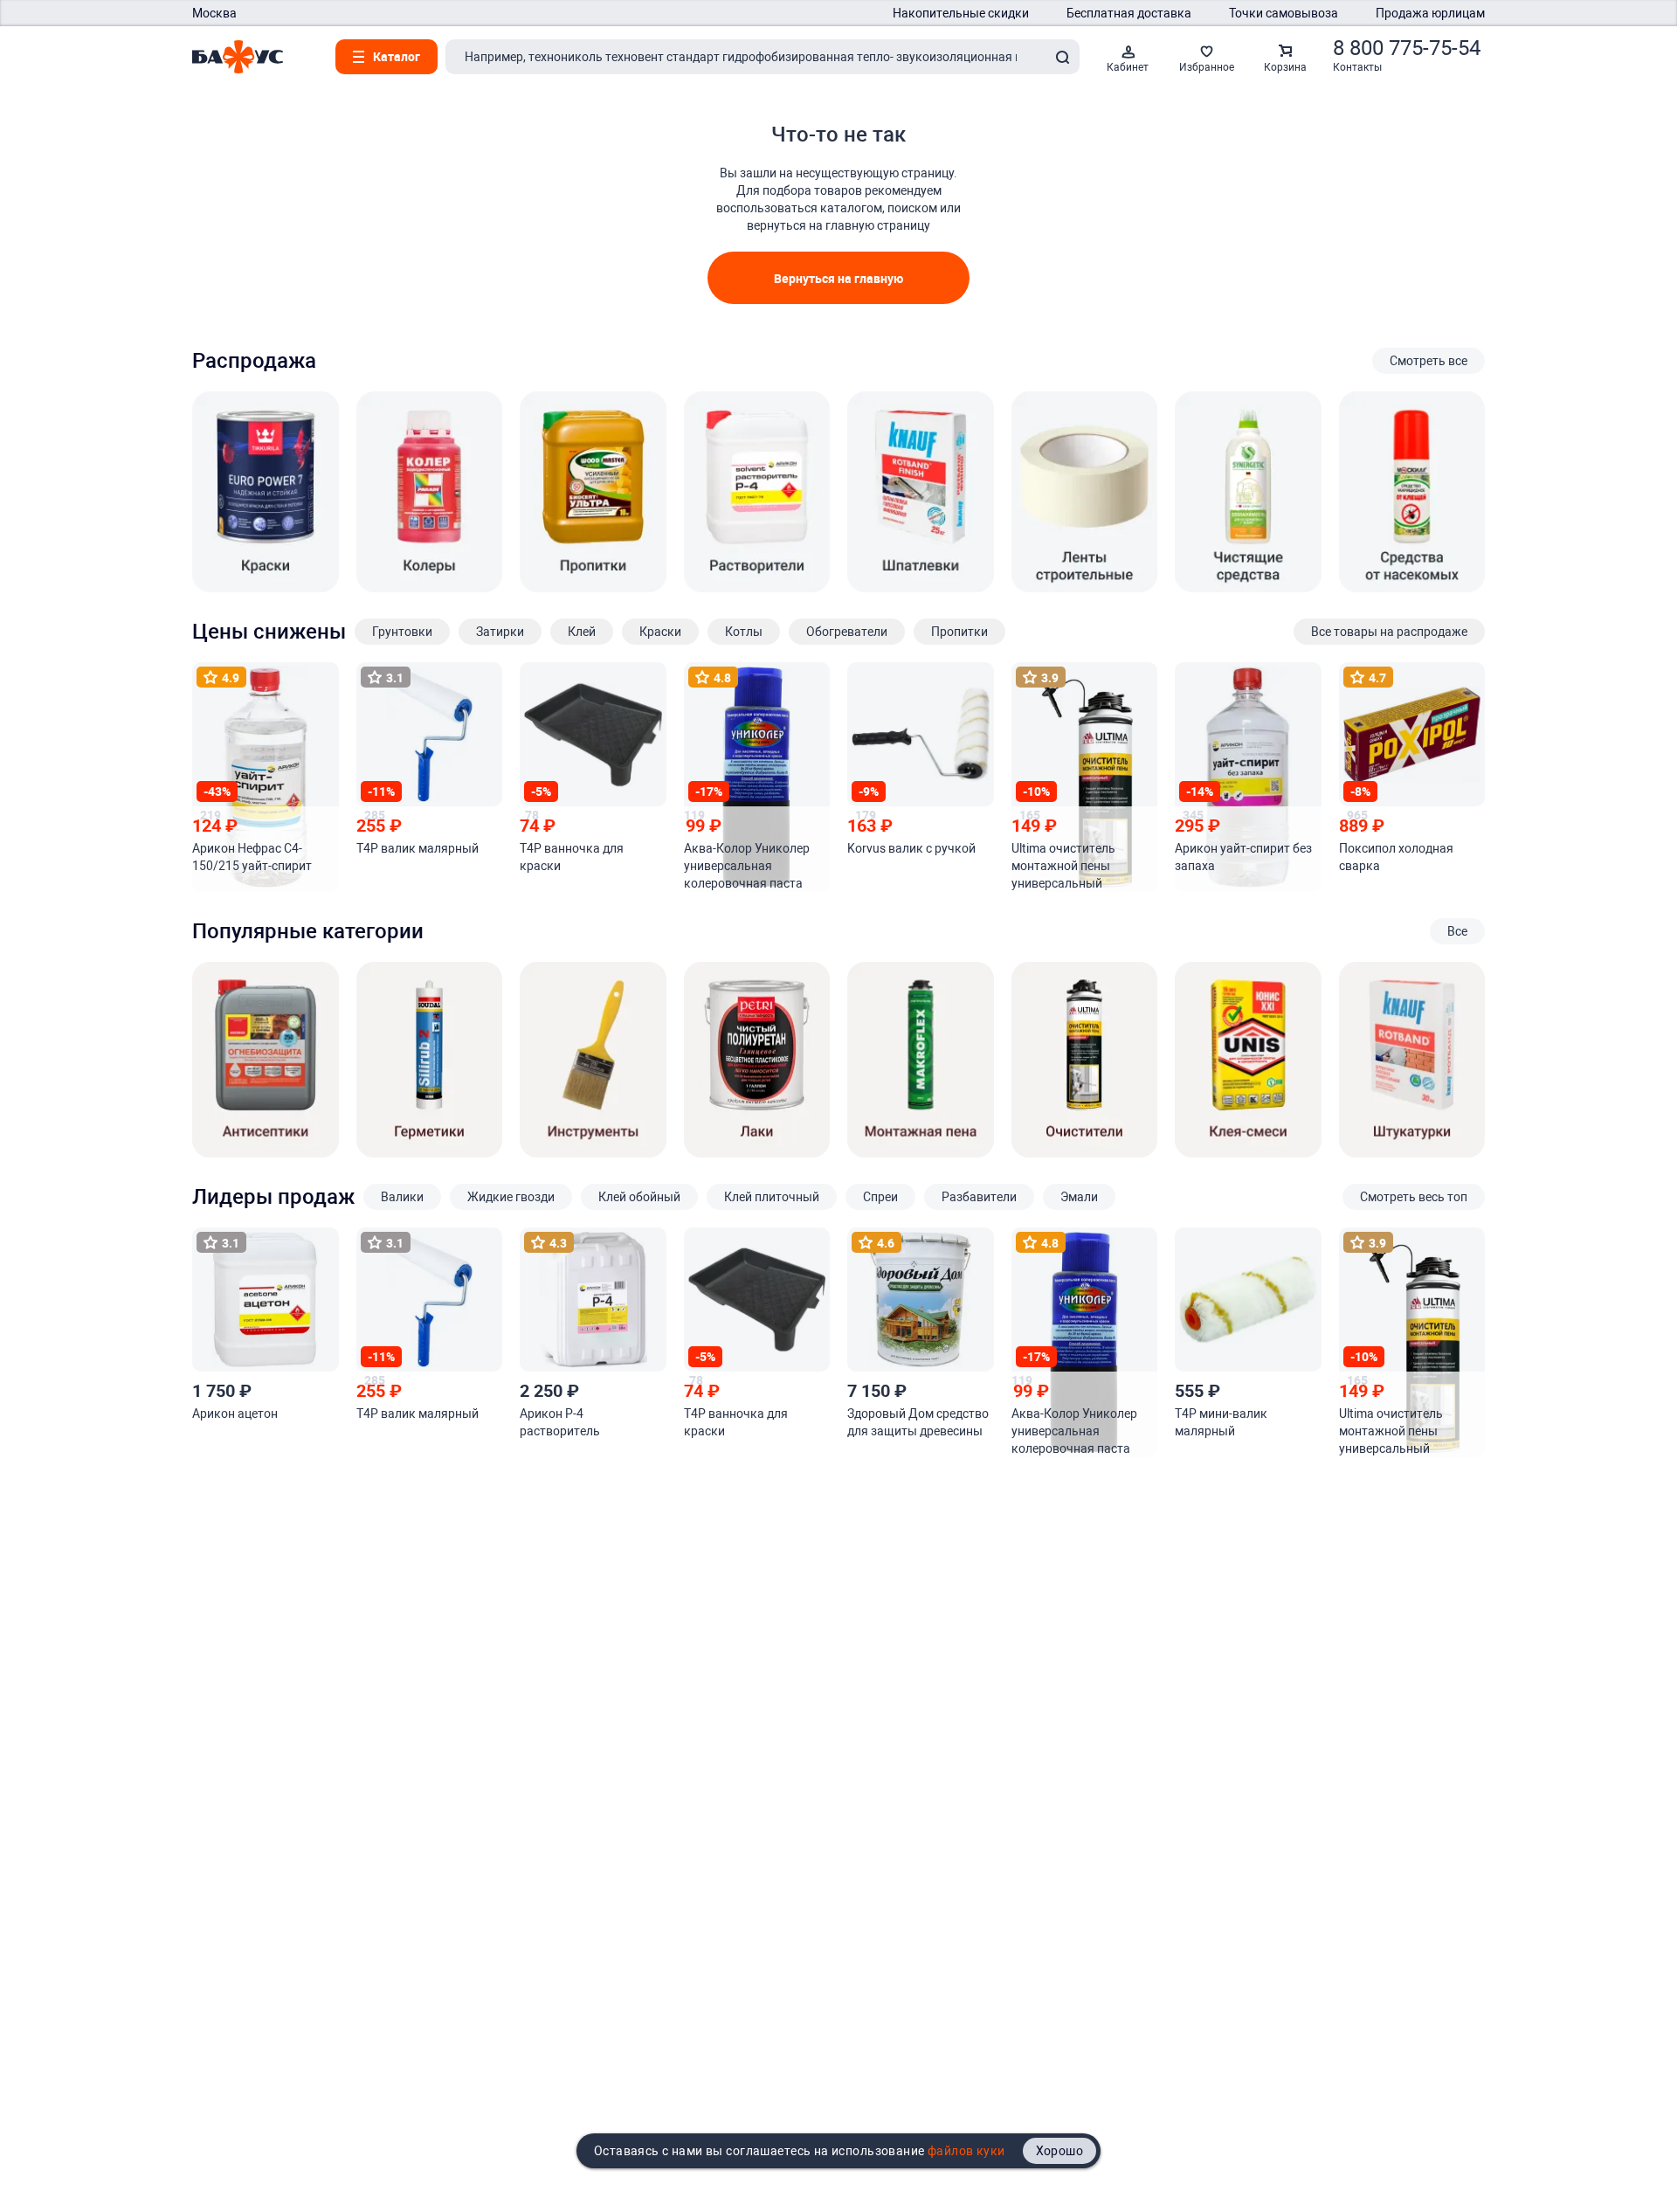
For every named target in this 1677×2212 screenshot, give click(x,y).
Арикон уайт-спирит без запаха (1243, 857)
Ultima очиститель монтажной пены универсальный (1063, 866)
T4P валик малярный (418, 848)
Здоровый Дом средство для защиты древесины (918, 1422)
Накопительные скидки (961, 13)
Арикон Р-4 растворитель (560, 1422)
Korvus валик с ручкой (911, 848)
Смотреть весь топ (1414, 1197)
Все (1457, 931)
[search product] (1062, 57)
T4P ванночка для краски (572, 857)
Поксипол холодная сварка (1396, 857)
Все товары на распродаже (1389, 632)
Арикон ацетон (235, 1414)
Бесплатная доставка (1129, 13)
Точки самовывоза (1284, 13)
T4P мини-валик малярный (1221, 1422)
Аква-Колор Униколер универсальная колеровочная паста (747, 866)
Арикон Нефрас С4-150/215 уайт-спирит (252, 857)
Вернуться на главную (838, 278)
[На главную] (238, 57)
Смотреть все (1429, 361)
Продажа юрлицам (1430, 13)
